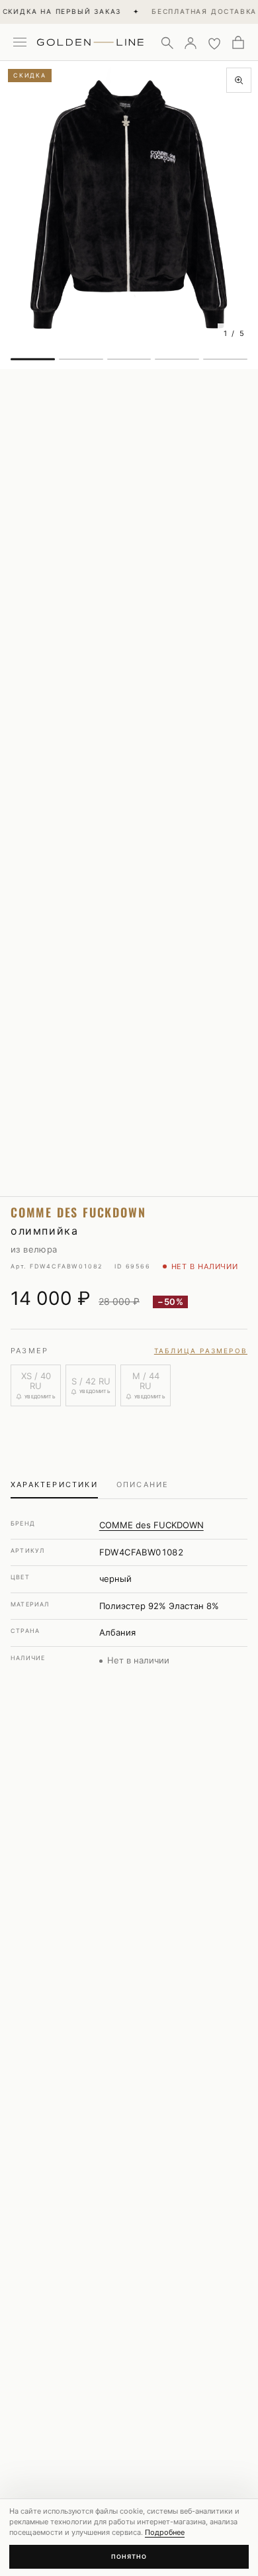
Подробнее (165, 2532)
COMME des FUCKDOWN (151, 1525)
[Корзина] (238, 42)
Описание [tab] (143, 1484)
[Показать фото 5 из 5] (225, 359)
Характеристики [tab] (54, 1484)
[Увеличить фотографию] (239, 80)
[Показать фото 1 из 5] (33, 359)
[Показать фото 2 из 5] (81, 359)
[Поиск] (167, 42)
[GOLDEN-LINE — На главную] (90, 40)
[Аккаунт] (191, 42)
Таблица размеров (201, 1351)
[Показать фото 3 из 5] (129, 359)
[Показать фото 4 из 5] (177, 359)
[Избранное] (214, 42)
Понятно (129, 2556)
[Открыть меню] (20, 42)
